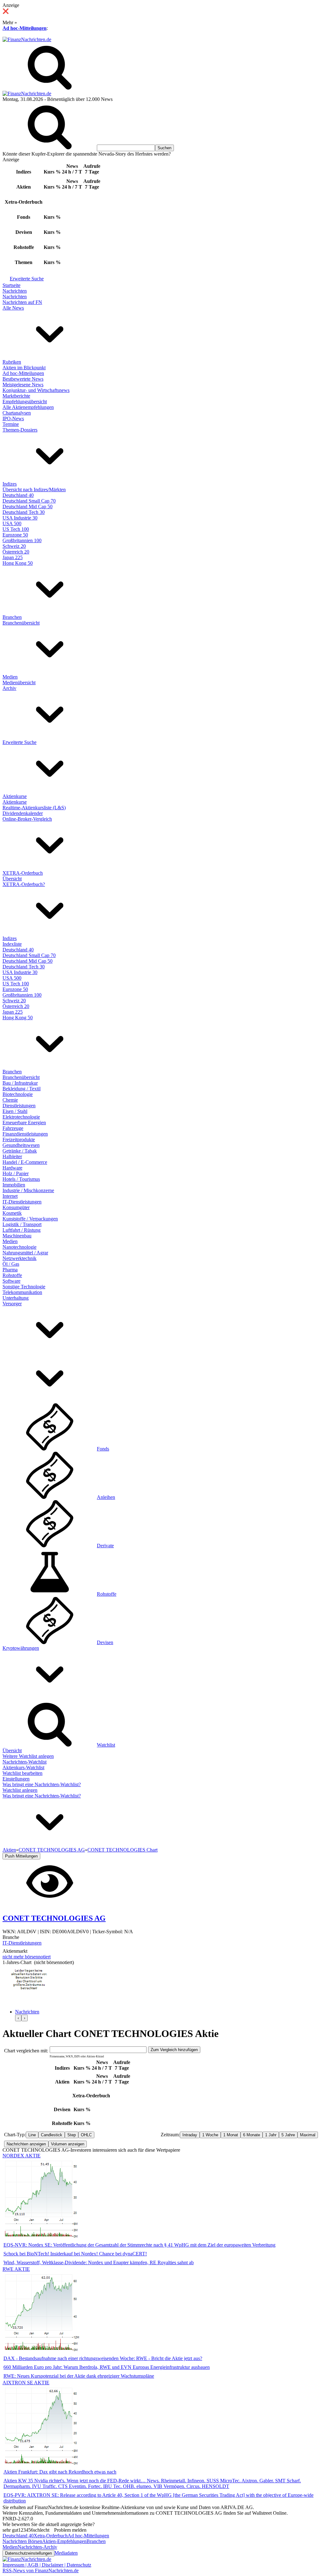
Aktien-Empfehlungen (64, 2541)
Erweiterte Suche (27, 279)
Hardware (12, 1168)
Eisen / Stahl (15, 1111)
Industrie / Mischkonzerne (28, 1190)
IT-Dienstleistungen (22, 1202)
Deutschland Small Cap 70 (29, 501)
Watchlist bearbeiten (22, 1773)
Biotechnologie (18, 1094)
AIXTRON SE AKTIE (26, 2383)
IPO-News (13, 418)
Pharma (10, 1270)
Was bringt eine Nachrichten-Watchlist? (42, 1784)
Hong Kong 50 (18, 563)
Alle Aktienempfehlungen (28, 407)
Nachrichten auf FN (22, 302)
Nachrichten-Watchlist (25, 1762)
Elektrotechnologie (21, 1117)
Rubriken (12, 362)
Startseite (11, 285)
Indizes (10, 484)
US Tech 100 (16, 529)
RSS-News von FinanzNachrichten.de (41, 2570)
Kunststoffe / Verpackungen (30, 1219)
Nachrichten (15, 291)
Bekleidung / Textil (22, 1089)
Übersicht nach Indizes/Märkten (34, 490)
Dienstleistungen (19, 1106)
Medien (10, 677)
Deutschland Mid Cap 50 (28, 506)
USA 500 (12, 523)
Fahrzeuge (13, 1128)
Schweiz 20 (14, 546)
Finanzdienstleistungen (25, 1134)
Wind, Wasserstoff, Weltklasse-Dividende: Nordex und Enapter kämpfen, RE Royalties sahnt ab (99, 2262)
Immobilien (14, 1185)
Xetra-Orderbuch (51, 2536)
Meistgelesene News (23, 385)
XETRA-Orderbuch (23, 873)
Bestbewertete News (23, 379)
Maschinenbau (17, 1236)
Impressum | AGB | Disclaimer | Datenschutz (47, 2565)
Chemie (10, 1100)
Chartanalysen (17, 413)
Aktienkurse (15, 796)
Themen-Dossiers (20, 430)
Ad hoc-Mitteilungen (25, 28)
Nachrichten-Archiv (37, 2547)
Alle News (13, 308)
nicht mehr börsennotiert (27, 1957)
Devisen (105, 1642)
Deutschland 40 (18, 495)
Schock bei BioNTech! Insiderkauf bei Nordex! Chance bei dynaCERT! (75, 2254)
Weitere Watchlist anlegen (28, 1756)
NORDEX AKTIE (22, 2156)
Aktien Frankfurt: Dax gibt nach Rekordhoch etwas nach (60, 2472)
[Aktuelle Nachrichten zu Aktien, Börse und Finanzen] (27, 39)
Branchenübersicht (21, 623)
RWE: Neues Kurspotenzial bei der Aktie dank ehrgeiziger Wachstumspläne (79, 2376)
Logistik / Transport (22, 1224)
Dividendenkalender (23, 813)
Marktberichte (16, 396)
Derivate (105, 1546)
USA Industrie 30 (20, 518)
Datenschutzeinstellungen (28, 2553)
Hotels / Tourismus (21, 1179)
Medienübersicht (19, 683)
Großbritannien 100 (22, 540)
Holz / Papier (16, 1173)
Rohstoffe (12, 1275)
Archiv (9, 688)
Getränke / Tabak (20, 1151)
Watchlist (106, 1745)
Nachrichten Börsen (22, 2541)
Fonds (103, 1449)
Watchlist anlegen (20, 1790)
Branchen (12, 617)
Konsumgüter (16, 1207)
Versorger (12, 1304)
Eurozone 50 (15, 535)
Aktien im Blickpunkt (24, 368)
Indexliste (12, 944)
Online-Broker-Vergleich (27, 819)
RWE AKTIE (16, 2269)
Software (11, 1281)
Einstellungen (16, 1779)
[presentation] (18, 2018)
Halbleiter (12, 1156)
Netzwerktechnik (19, 1258)
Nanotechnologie (19, 1247)
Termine (11, 424)
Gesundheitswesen (21, 1145)
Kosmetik (12, 1213)
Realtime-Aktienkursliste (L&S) (34, 808)
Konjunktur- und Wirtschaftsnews (36, 390)
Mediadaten (66, 2553)
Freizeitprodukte (19, 1139)
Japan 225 (13, 557)
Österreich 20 (16, 552)
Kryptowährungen (21, 1648)
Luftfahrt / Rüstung (22, 1230)
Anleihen (106, 1497)
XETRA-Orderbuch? (24, 884)
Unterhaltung (16, 1298)
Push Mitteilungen (21, 1856)
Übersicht (12, 879)
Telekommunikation (22, 1292)
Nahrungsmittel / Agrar (25, 1253)
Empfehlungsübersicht (25, 402)
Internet (10, 1196)
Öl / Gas (11, 1264)
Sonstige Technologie (24, 1287)
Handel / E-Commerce (25, 1162)
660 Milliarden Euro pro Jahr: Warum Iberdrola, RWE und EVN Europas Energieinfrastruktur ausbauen (107, 2367)
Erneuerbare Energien (24, 1123)
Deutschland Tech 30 (24, 512)
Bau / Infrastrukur (20, 1083)
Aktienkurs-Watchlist (23, 1767)
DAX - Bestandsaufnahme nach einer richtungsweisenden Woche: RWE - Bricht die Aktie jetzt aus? (103, 2358)
